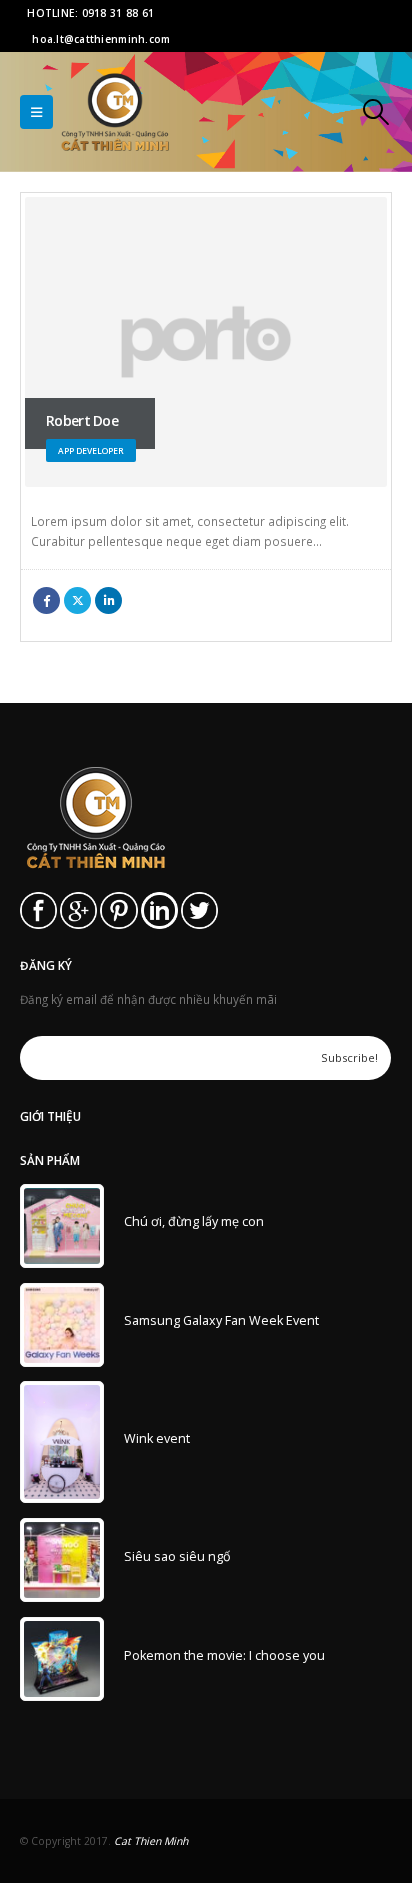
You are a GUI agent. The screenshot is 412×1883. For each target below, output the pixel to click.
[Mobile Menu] (36, 112)
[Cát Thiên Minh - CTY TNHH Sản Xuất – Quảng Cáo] (115, 112)
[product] (62, 1226)
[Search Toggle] (376, 112)
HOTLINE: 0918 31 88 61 (90, 13)
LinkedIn (108, 600)
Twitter (77, 600)
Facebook (46, 600)
